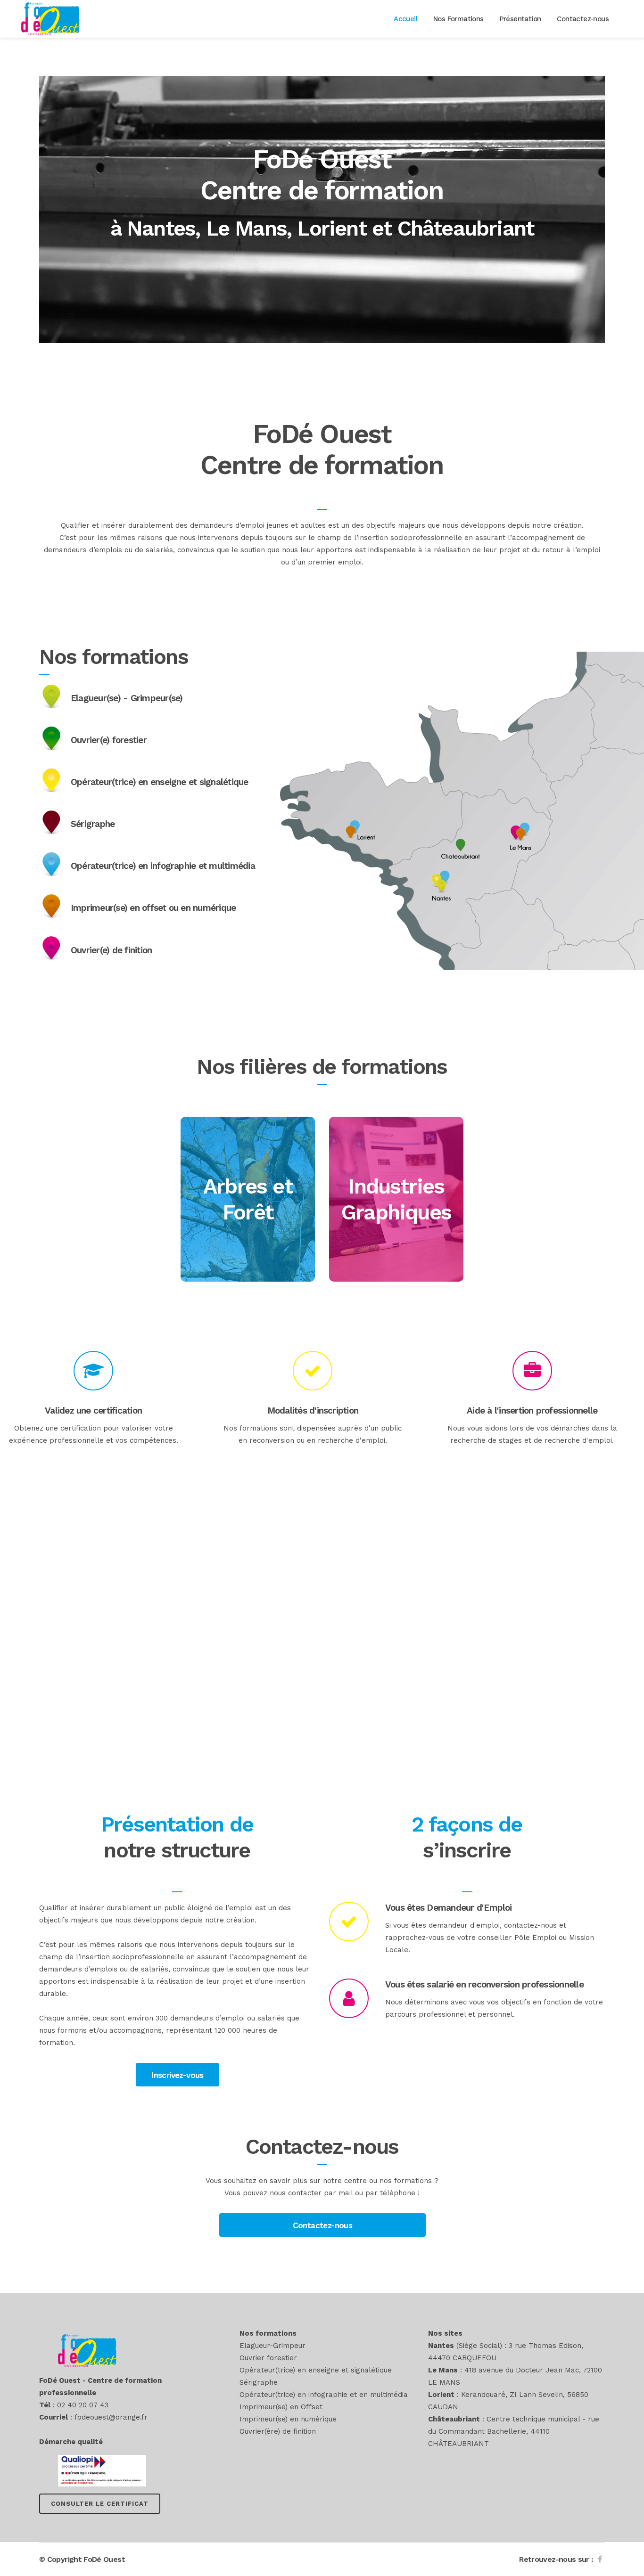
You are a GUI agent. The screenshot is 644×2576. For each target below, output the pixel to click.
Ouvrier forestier (268, 2358)
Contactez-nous (323, 2225)
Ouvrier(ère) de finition (278, 2431)
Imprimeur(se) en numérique (288, 2419)
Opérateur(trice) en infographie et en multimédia (324, 2395)
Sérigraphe (259, 2382)
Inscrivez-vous (178, 2075)
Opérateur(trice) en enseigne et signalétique (316, 2370)
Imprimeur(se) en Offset (281, 2407)
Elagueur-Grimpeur (272, 2346)
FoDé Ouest (104, 2559)
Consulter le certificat (100, 2504)
